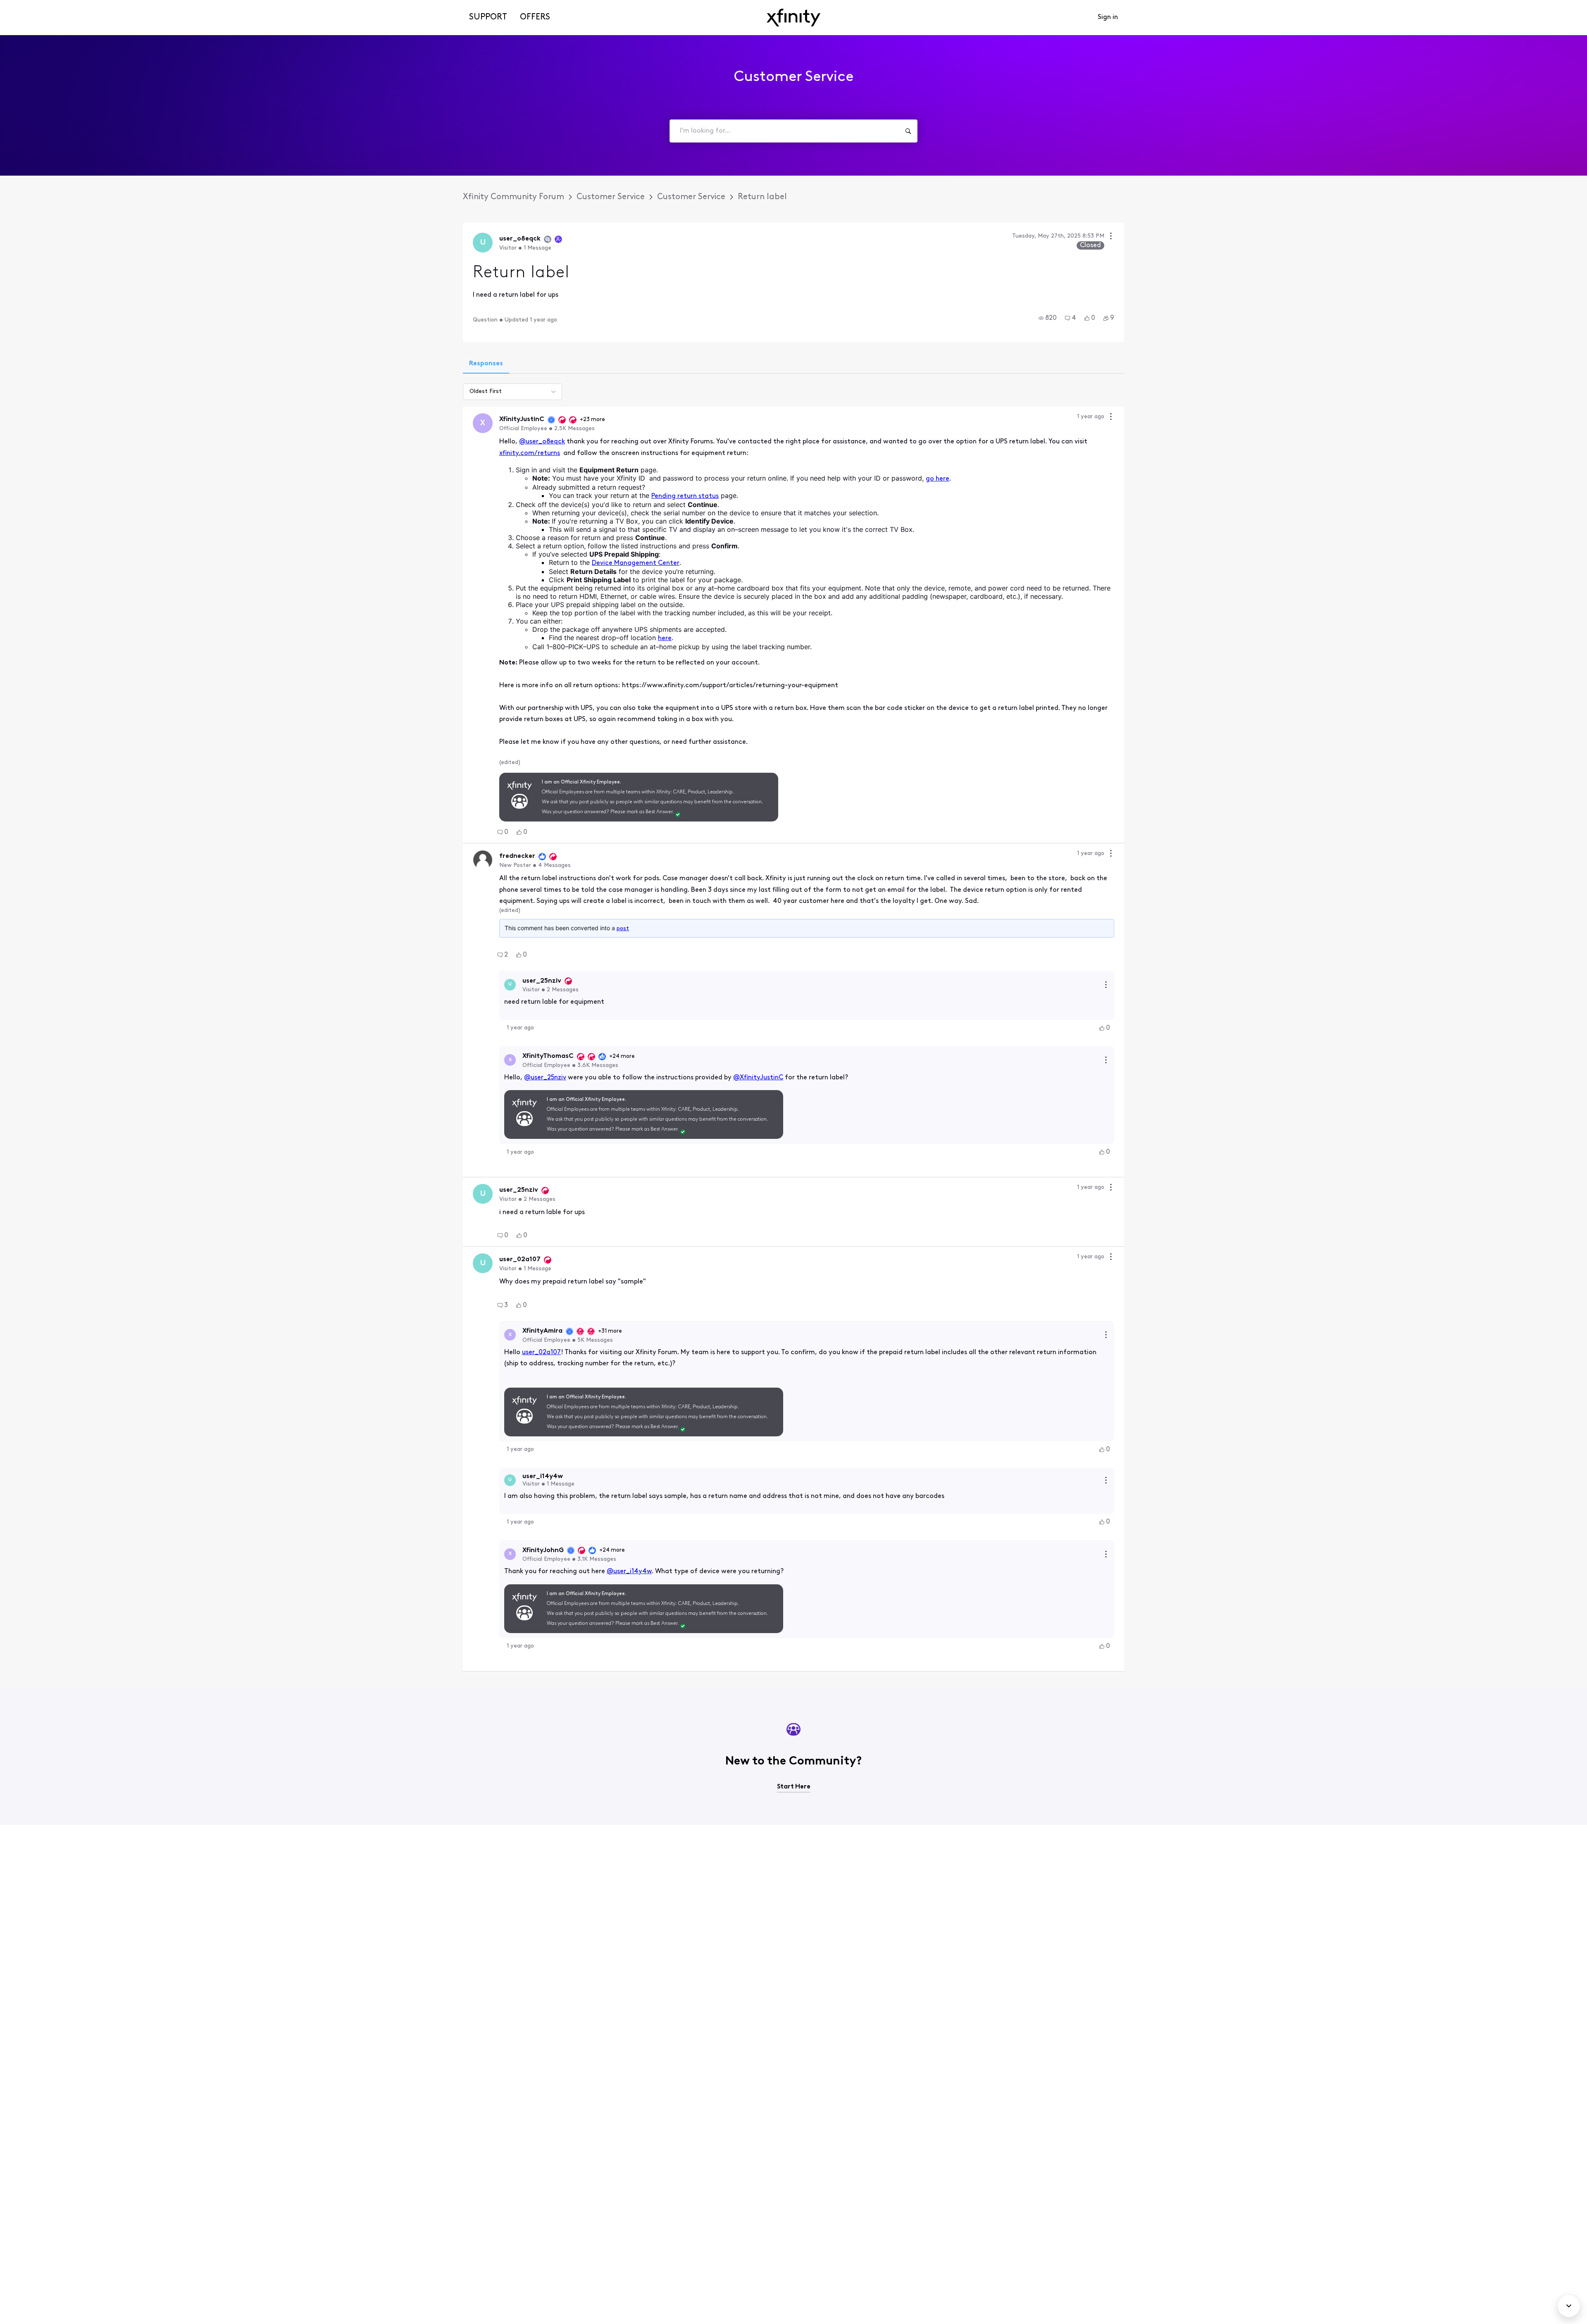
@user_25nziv (545, 1078)
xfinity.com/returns (530, 453)
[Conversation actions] (1111, 237)
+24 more (622, 1056)
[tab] (486, 364)
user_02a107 (541, 1352)
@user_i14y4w (629, 1572)
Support (488, 17)
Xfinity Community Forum (514, 197)
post (623, 929)
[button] (1048, 318)
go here (938, 479)
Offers (535, 17)
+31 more (610, 1331)
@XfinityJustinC (758, 1078)
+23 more (592, 420)
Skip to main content (36, 6)
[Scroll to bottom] (1569, 2306)
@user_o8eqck (542, 442)
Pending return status (685, 496)
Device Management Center (636, 563)
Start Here (794, 1787)
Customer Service (611, 197)
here (665, 638)
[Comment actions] (1111, 418)
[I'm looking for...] (908, 131)
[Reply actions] (1106, 985)
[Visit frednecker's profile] (483, 860)
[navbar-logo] (793, 18)
